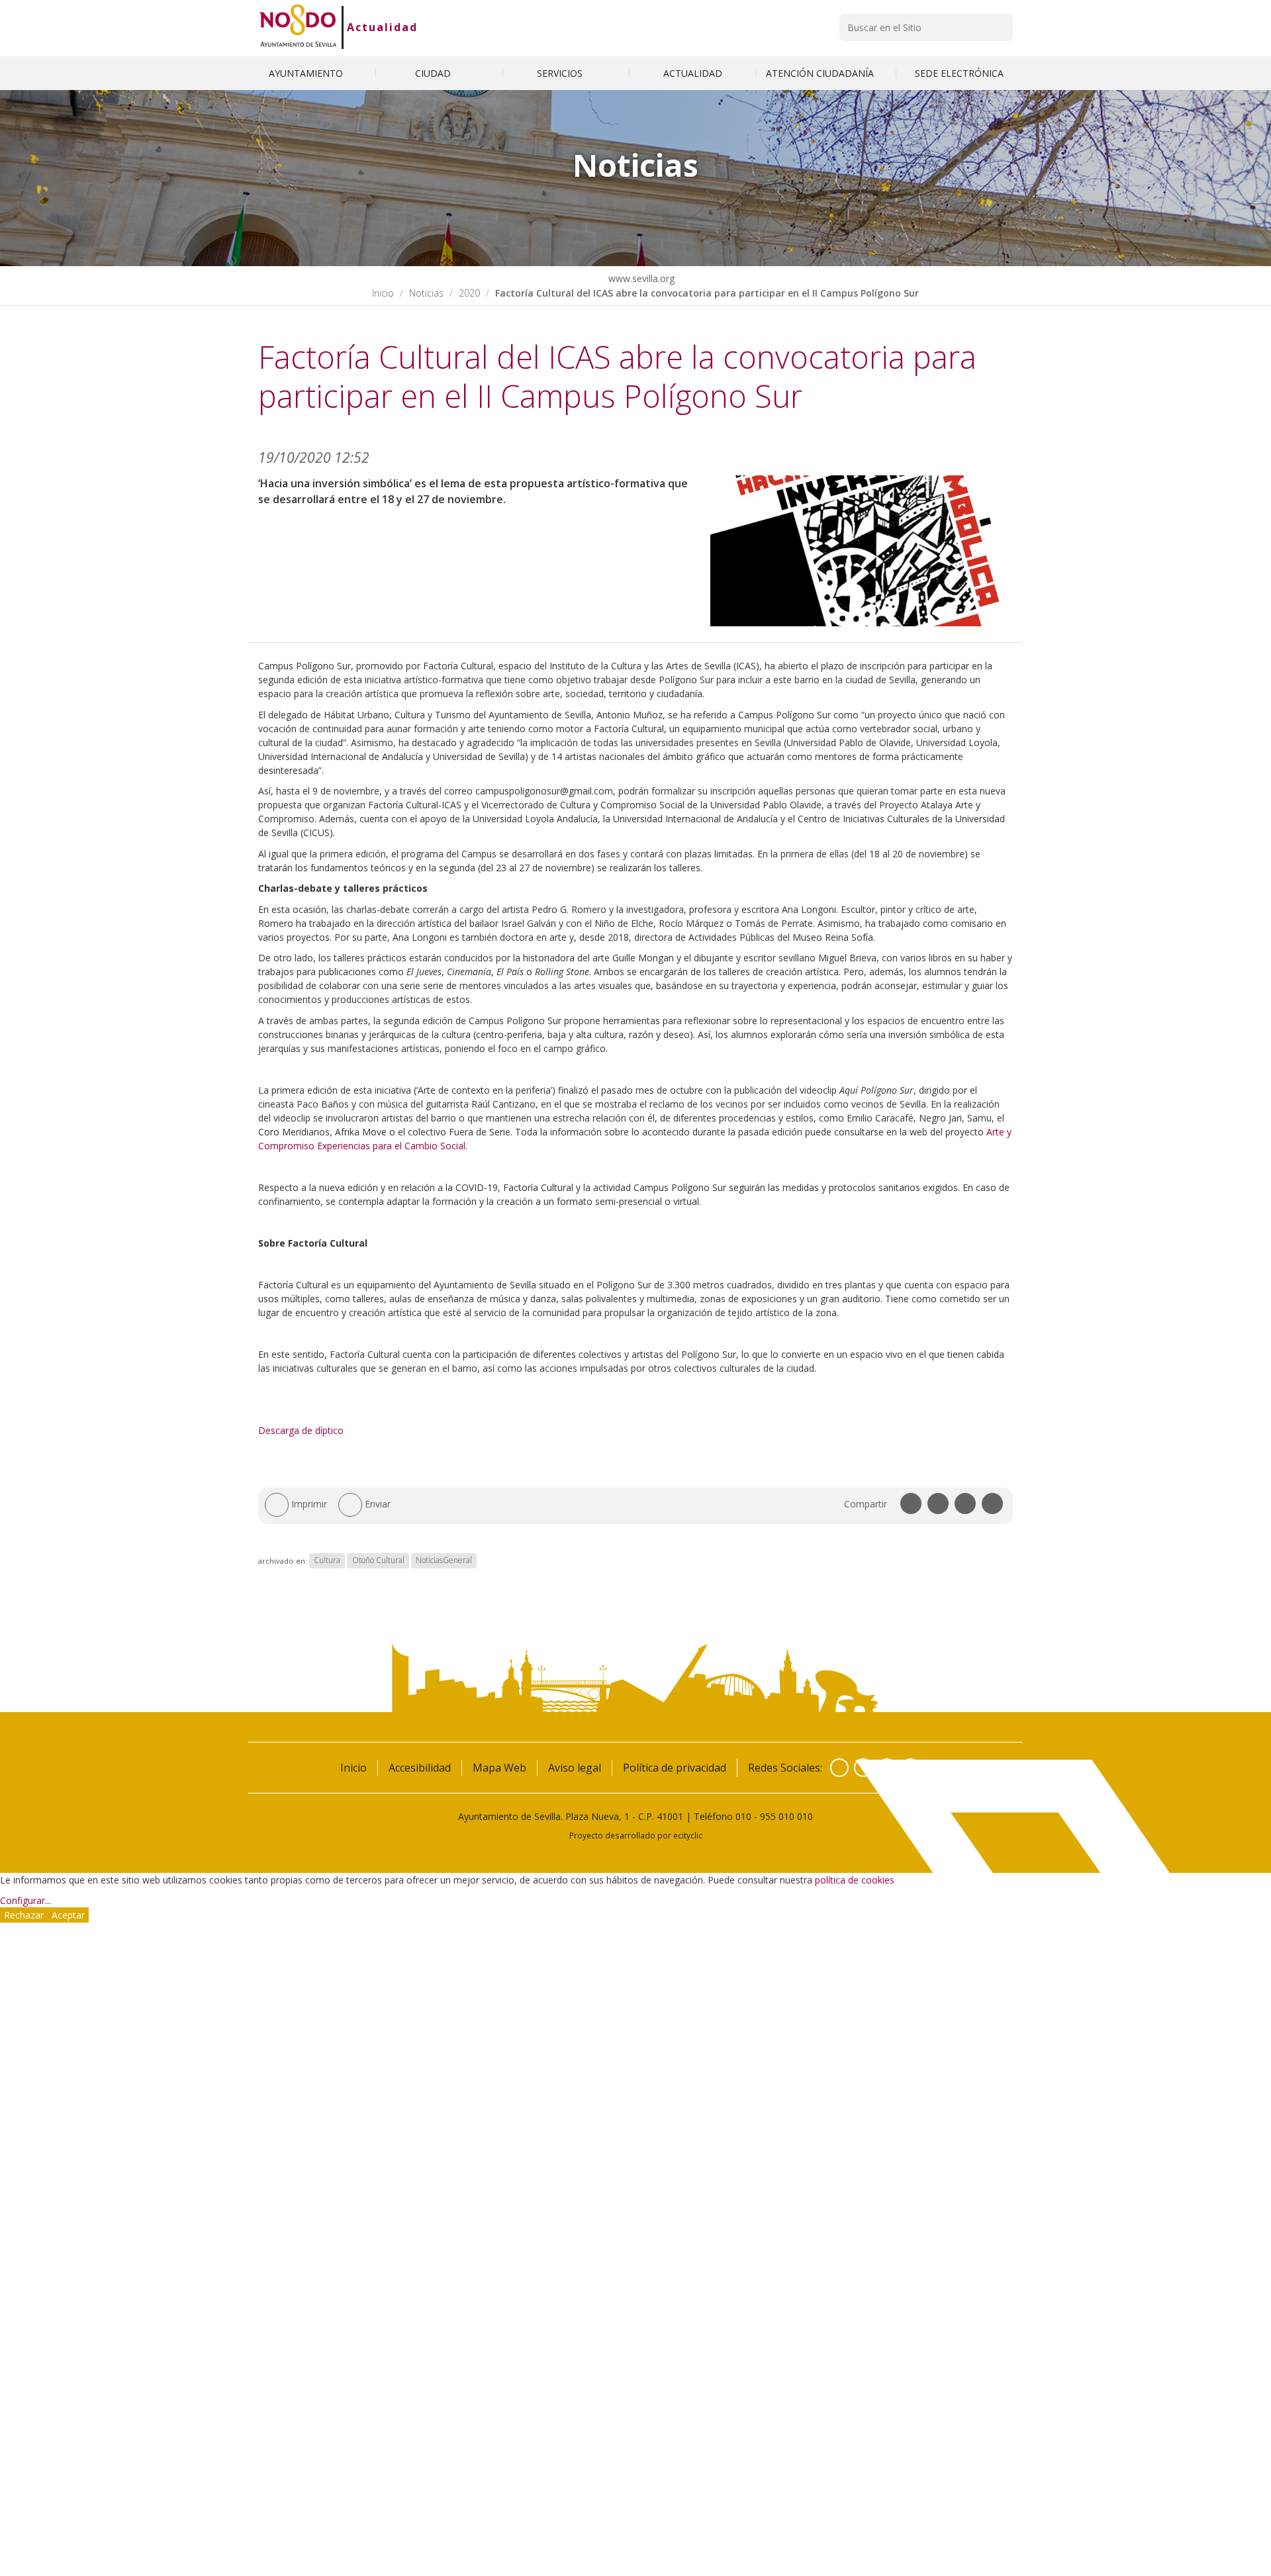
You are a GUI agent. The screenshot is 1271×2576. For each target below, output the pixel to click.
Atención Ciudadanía (821, 73)
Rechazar (24, 1915)
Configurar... (25, 1900)
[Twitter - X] (863, 1768)
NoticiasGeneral (444, 1561)
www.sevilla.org (640, 278)
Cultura (327, 1561)
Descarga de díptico (301, 1430)
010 (743, 1816)
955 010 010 (786, 1816)
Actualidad (382, 27)
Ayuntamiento (307, 73)
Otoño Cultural (378, 1561)
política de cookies (855, 1880)
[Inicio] (298, 27)
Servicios (561, 73)
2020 (469, 293)
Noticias (426, 293)
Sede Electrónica (959, 73)
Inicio (383, 293)
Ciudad (434, 73)
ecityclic (688, 1835)
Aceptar (68, 1915)
